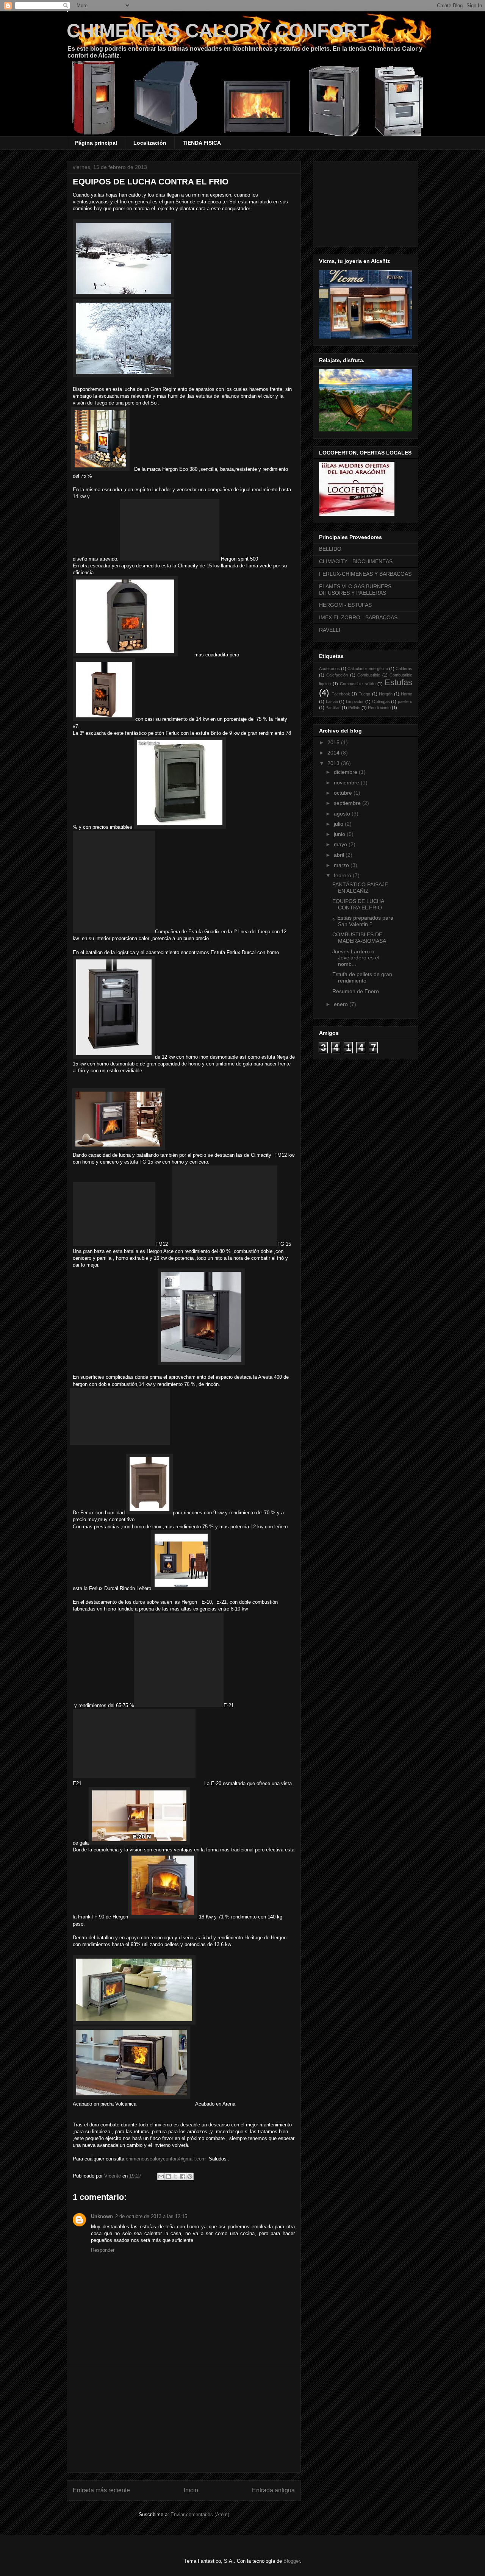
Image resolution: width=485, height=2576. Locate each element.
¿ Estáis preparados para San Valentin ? (363, 921)
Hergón (386, 694)
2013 (334, 763)
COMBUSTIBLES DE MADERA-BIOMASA (359, 938)
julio (339, 824)
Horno (407, 694)
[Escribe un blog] (168, 2176)
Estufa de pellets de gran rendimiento (362, 977)
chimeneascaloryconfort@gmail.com (166, 2159)
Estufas (398, 682)
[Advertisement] (184, 2419)
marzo (342, 865)
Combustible (369, 675)
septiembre (348, 803)
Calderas (404, 669)
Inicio (191, 2490)
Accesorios (329, 669)
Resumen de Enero (356, 991)
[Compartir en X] (175, 2176)
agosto (343, 814)
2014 (334, 753)
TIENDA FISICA (202, 143)
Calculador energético (368, 669)
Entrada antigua (273, 2490)
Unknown (102, 2216)
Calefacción (337, 675)
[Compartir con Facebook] (183, 2176)
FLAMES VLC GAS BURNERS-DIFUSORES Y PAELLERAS (356, 590)
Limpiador (355, 701)
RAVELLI (330, 630)
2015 (334, 742)
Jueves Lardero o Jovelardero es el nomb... (356, 958)
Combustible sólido (357, 684)
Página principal (96, 143)
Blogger (292, 2561)
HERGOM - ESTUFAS (345, 605)
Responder (103, 2250)
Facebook (341, 694)
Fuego (364, 694)
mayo (341, 844)
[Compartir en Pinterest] (190, 2176)
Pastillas (333, 708)
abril (340, 855)
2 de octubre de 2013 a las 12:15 (151, 2216)
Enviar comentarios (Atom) (200, 2514)
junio (340, 834)
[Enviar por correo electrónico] (161, 2176)
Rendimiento (379, 708)
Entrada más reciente (101, 2490)
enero (342, 1004)
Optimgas (381, 701)
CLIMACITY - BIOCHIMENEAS (356, 561)
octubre (344, 793)
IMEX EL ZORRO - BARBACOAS (358, 617)
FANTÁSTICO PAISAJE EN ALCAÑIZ (360, 888)
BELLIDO (330, 549)
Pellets (354, 708)
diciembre (346, 772)
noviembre (347, 783)
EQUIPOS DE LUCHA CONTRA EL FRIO (358, 904)
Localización (150, 143)
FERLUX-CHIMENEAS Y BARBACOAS (365, 574)
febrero (343, 875)
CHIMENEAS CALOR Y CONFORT (218, 31)
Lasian (332, 701)
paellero (405, 701)
